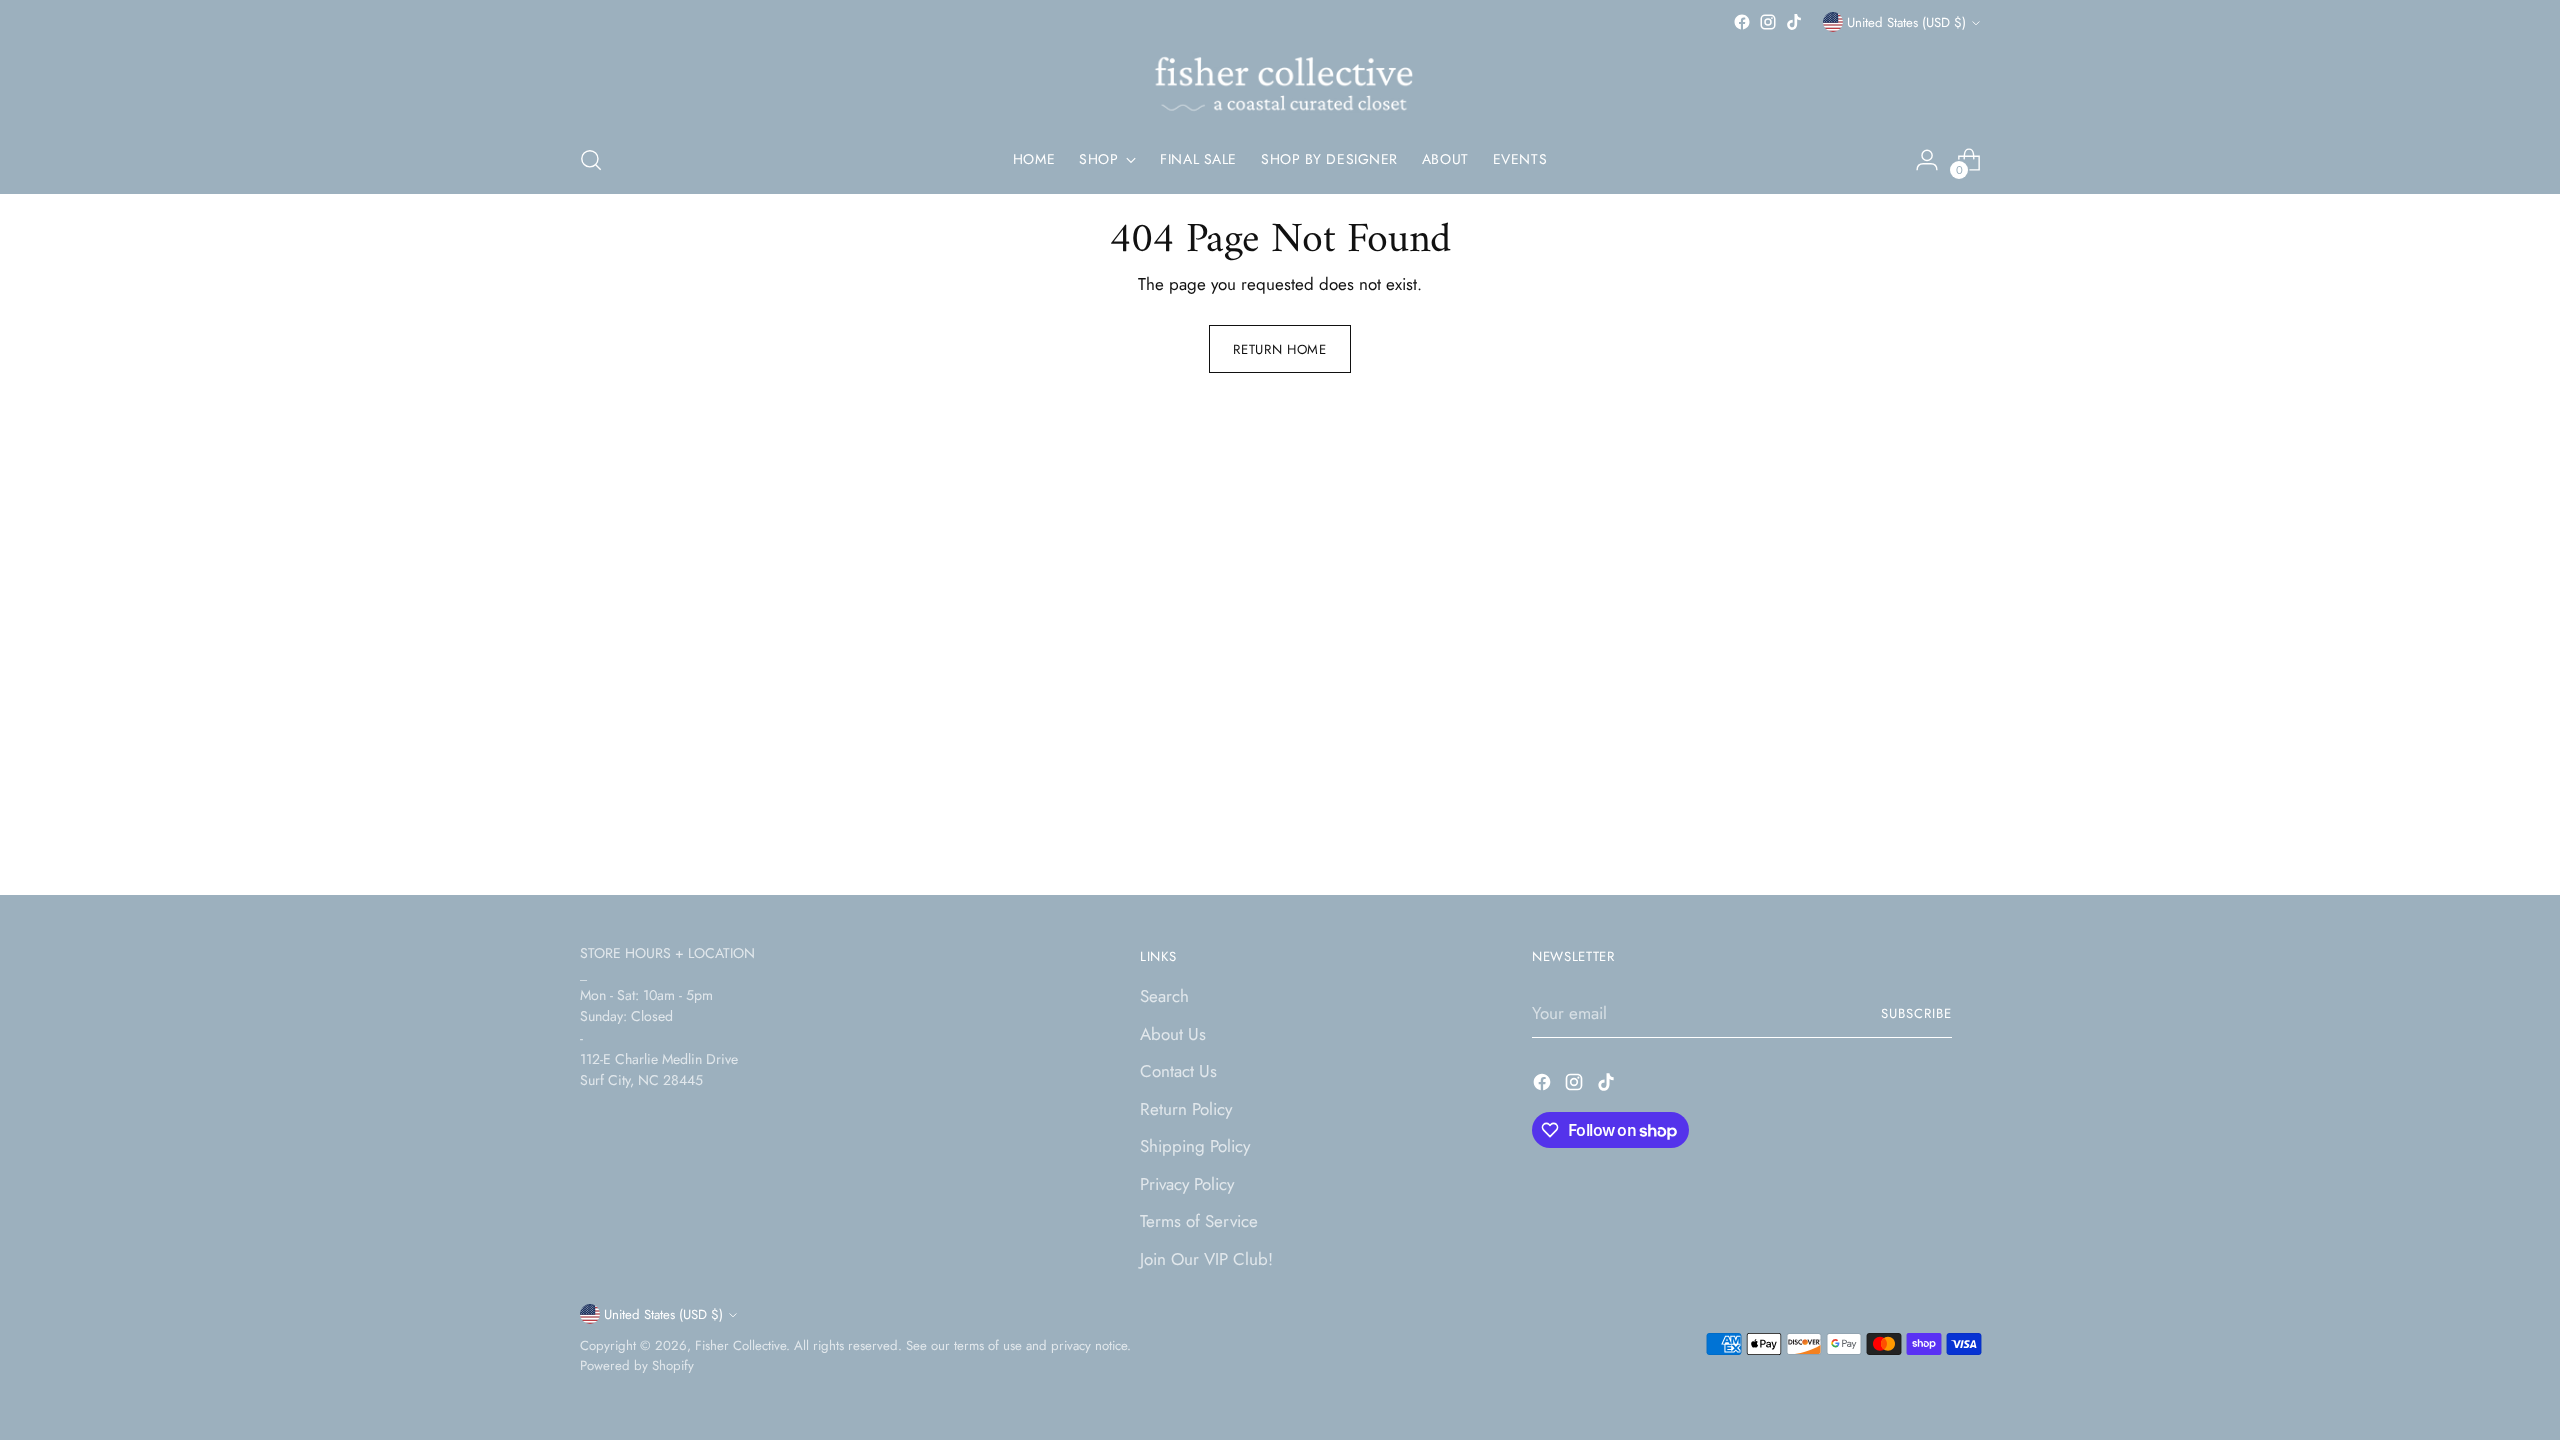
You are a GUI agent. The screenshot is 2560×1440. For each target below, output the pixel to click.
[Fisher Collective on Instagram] (1768, 22)
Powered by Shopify (637, 1365)
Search (1164, 996)
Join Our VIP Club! (1206, 1259)
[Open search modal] (591, 160)
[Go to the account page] (1927, 160)
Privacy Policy (1187, 1184)
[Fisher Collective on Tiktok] (1794, 22)
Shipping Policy (1195, 1146)
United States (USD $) (1906, 22)
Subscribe (1916, 1013)
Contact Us (1178, 1071)
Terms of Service (1199, 1221)
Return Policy (1186, 1109)
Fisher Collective (740, 1345)
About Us (1173, 1034)
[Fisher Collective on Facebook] (1742, 22)
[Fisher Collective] (1280, 81)
